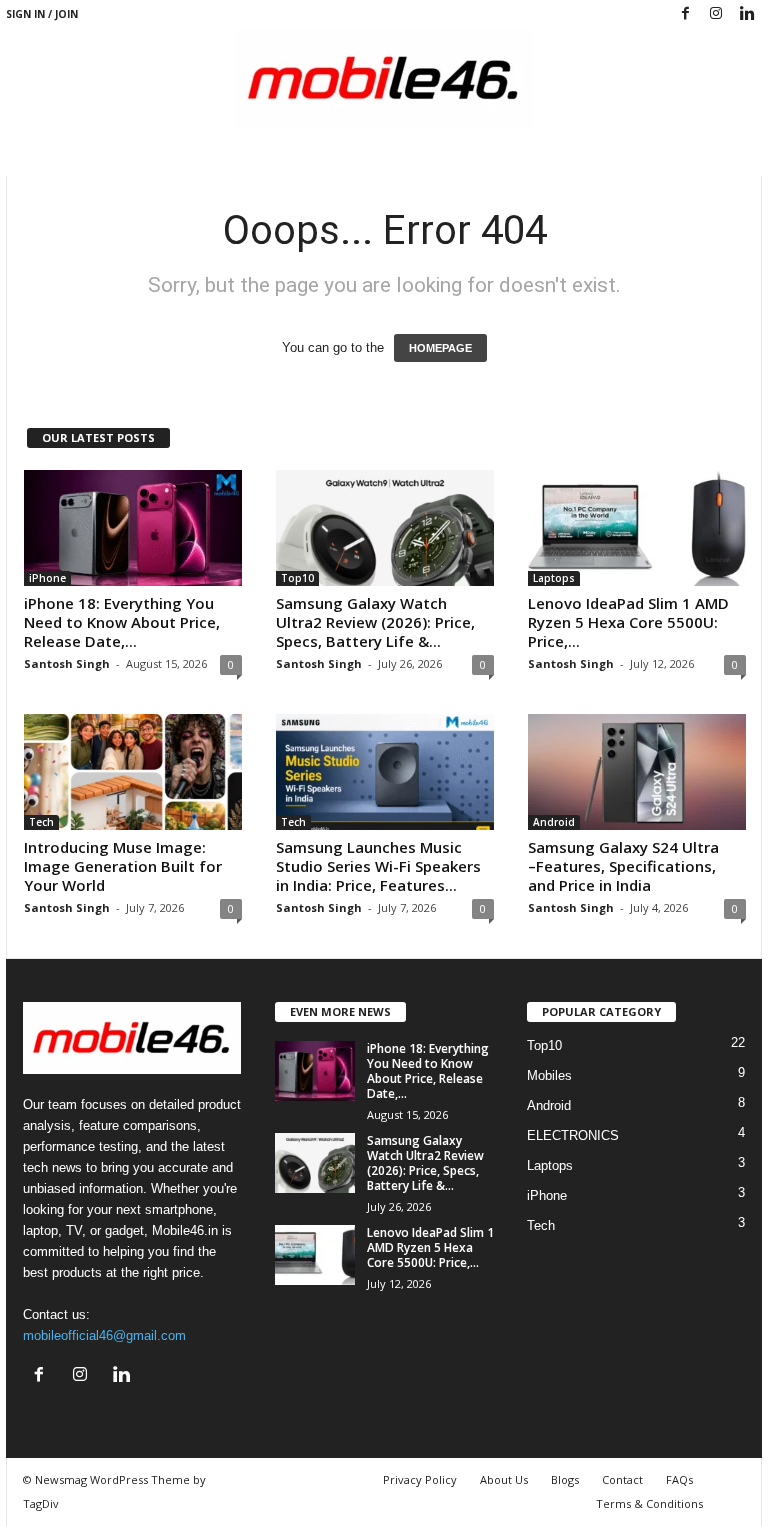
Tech (41, 822)
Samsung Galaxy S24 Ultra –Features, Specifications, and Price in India (623, 866)
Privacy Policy (420, 1479)
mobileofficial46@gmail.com (104, 1335)
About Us (504, 1479)
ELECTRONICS (573, 1135)
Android (554, 822)
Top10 (297, 578)
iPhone (47, 578)
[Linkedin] (747, 14)
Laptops (554, 578)
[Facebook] (685, 14)
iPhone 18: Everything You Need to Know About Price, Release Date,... (122, 622)
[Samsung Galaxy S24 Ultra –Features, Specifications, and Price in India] (637, 772)
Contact (622, 1479)
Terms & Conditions (649, 1503)
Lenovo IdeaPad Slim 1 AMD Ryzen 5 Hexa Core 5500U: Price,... (628, 622)
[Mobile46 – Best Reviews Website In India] (384, 78)
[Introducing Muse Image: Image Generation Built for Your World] (133, 772)
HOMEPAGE (440, 348)
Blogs (565, 1479)
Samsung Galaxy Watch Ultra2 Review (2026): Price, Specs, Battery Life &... (375, 622)
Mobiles (549, 1075)
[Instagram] (716, 14)
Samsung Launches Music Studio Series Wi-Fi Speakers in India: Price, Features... (378, 866)
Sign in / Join (42, 14)
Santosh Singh (67, 663)
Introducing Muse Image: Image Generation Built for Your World (123, 866)
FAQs (679, 1479)
